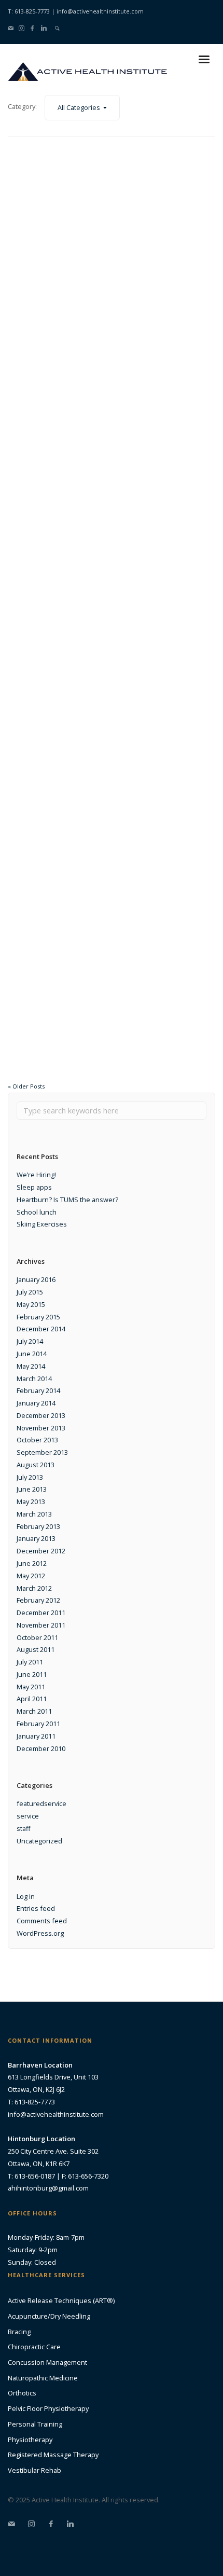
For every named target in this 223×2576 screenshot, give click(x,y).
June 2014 (32, 1354)
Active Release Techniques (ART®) (61, 2301)
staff (24, 1828)
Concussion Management (47, 2362)
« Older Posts (26, 1086)
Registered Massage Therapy (53, 2455)
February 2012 (38, 1600)
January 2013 (36, 1538)
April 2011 (32, 1699)
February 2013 (38, 1526)
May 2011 (31, 1687)
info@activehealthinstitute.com (100, 11)
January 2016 (36, 1279)
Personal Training (35, 2424)
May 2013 (31, 1501)
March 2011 (34, 1711)
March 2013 (34, 1514)
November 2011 (41, 1625)
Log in (26, 1896)
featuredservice (41, 1803)
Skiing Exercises (42, 1224)
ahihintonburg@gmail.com (48, 2188)
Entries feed (36, 1908)
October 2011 (37, 1637)
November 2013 (41, 1428)
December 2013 (41, 1415)
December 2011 (41, 1613)
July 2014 (30, 1341)
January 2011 (36, 1736)
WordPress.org (40, 1933)
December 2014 (41, 1329)
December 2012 (41, 1551)
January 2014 (36, 1403)
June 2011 (32, 1674)
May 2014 (31, 1366)
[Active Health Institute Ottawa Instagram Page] (22, 28)
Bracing (19, 2332)
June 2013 (32, 1489)
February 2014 (38, 1390)
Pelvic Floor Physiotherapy (48, 2408)
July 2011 (30, 1662)
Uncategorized (39, 1841)
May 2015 (31, 1304)
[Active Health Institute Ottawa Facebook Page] (32, 28)
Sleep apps (34, 1187)
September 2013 (42, 1452)
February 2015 (38, 1317)
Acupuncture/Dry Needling (49, 2316)
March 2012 (34, 1588)
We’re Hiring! (36, 1175)
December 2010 (41, 1748)
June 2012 (32, 1563)
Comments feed (42, 1921)
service (28, 1816)
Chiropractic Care (34, 2347)
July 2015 (30, 1292)
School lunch (37, 1212)
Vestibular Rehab (34, 2470)
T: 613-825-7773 (29, 11)
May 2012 (31, 1576)
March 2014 (34, 1379)
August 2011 (36, 1649)
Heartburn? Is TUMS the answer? (67, 1200)
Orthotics (22, 2393)
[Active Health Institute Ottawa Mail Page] (11, 28)
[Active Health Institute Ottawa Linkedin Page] (44, 28)
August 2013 (36, 1465)
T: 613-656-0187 (31, 2176)
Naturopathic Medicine (43, 2378)
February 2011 (38, 1724)
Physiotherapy (30, 2440)
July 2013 (30, 1477)
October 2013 (37, 1440)
